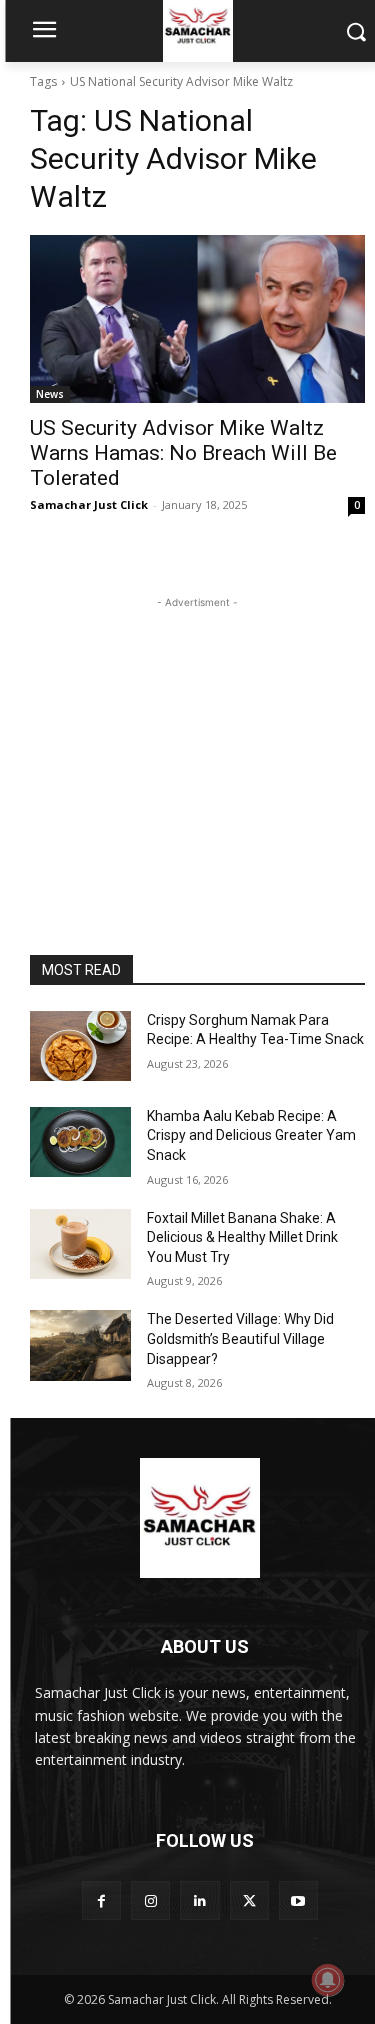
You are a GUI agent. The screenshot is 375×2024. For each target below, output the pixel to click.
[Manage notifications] (328, 1980)
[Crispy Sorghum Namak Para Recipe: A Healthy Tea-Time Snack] (80, 1046)
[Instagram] (150, 1900)
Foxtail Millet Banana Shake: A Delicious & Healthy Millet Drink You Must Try (242, 1237)
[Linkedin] (199, 1900)
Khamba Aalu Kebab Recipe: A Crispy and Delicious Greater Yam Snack (251, 1135)
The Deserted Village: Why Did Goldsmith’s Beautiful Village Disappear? (240, 1338)
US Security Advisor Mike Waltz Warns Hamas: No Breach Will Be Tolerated (183, 453)
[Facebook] (101, 1900)
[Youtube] (298, 1900)
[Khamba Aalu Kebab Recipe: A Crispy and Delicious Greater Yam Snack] (80, 1142)
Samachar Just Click (89, 504)
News (50, 394)
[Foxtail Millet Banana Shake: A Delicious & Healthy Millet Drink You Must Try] (80, 1244)
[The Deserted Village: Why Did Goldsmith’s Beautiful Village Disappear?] (80, 1345)
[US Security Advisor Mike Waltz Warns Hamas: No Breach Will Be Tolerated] (197, 319)
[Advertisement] (198, 738)
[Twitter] (249, 1900)
